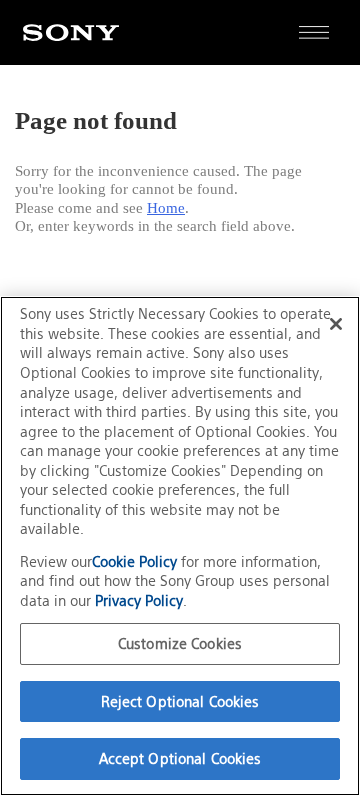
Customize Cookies (180, 643)
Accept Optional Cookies (180, 758)
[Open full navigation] (313, 32)
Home (166, 208)
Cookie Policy (136, 561)
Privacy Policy (139, 600)
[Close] (336, 324)
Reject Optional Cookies (180, 701)
